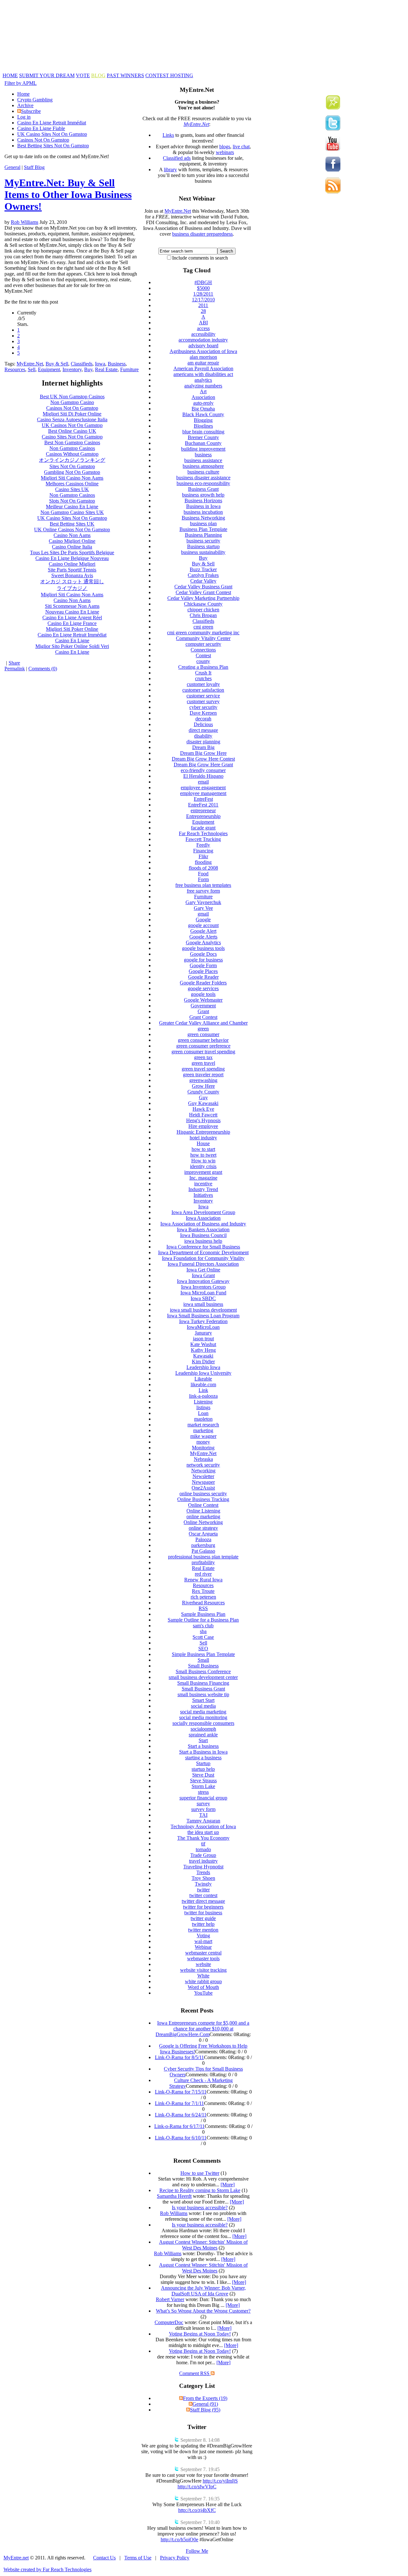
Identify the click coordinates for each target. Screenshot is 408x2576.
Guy (203, 1097)
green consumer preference (203, 1046)
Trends (203, 1872)
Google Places (203, 971)
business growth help (203, 495)
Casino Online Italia (72, 547)
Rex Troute (203, 1591)
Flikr (203, 856)
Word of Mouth (203, 1987)
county (203, 661)
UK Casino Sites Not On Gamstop (52, 134)
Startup (203, 1763)
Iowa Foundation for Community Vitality (203, 1258)
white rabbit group (203, 1981)
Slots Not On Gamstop (72, 501)
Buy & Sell (57, 364)
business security (203, 541)
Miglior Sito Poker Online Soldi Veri (72, 646)
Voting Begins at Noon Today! (200, 2334)
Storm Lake (203, 1786)
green (203, 1029)
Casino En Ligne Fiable (41, 128)
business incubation (203, 512)
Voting (203, 1936)
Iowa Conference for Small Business (203, 1247)
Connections (203, 650)
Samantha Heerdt (174, 2196)
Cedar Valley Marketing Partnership (203, 598)
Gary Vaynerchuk (203, 902)
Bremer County (203, 437)
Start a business (203, 1746)
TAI (203, 1815)
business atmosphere (203, 466)
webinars (225, 152)
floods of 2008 (203, 868)
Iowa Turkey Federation (203, 1321)
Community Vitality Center (203, 638)
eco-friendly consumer (203, 770)
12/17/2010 (203, 300)
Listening (203, 1402)
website (203, 1964)
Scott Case (203, 1637)
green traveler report (203, 1075)
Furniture (129, 369)
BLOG (98, 75)
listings (203, 1407)
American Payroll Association (203, 368)
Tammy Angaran (203, 1821)
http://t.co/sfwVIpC (197, 2487)
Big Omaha (203, 409)
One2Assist (203, 1488)
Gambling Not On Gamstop (72, 472)
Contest (203, 655)
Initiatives (203, 1195)
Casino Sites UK (72, 489)
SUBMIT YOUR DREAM (47, 75)
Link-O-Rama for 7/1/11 (179, 2103)
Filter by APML (21, 83)
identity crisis (203, 1166)
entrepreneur (203, 810)
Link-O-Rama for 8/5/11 (179, 2057)
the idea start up (203, 1832)
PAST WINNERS (125, 75)
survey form (203, 1809)
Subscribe (31, 111)
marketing (203, 1430)
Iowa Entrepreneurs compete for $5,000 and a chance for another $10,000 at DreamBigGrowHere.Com (202, 2029)
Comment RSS (195, 2373)
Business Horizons (203, 500)
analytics (203, 380)
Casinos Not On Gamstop (43, 140)
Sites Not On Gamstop (72, 466)
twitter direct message (203, 1901)
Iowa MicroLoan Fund (203, 1293)
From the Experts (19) (205, 2398)
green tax (203, 1057)
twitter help (203, 1924)
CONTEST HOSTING (169, 75)
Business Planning (203, 535)
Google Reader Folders (203, 983)
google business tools (203, 948)
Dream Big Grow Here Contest (203, 759)
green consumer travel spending (203, 1052)
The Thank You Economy (203, 1838)
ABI (203, 323)
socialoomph (203, 1729)
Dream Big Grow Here (203, 753)
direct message (203, 730)
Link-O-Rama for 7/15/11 (181, 2092)
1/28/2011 (203, 294)
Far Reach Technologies (203, 833)
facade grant (203, 828)
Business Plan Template (203, 529)
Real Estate (106, 369)
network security (203, 1465)
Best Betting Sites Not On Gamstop (53, 146)
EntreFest (203, 799)
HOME (10, 75)
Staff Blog (34, 167)
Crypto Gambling (35, 100)
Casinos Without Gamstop (72, 454)
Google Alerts (203, 937)
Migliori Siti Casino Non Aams (72, 478)
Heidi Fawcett (203, 1115)
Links (168, 135)
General (12, 167)
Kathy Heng (203, 1350)
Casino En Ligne (72, 640)
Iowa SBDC (203, 1298)
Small (203, 1660)
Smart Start (203, 1700)
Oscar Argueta (203, 1534)
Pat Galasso (203, 1551)
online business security (203, 1494)
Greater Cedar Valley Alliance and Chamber (203, 1023)
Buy (88, 369)
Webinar (203, 1947)
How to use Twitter (200, 2173)
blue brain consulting (203, 432)
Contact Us (104, 2558)
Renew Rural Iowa (203, 1580)
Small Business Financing (203, 1683)
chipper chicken (203, 610)
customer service (203, 696)
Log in (24, 117)
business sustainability (203, 552)
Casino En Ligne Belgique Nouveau (72, 558)
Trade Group (203, 1855)
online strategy (203, 1528)
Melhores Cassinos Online (72, 484)
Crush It (203, 673)
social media (203, 1706)
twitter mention (203, 1930)
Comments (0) (43, 669)
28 (203, 311)
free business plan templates (203, 885)
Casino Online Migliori (72, 564)
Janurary (203, 1333)
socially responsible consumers (203, 1723)
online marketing (203, 1516)
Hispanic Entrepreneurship (203, 1132)
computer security (203, 644)
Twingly (203, 1884)
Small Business (203, 1666)
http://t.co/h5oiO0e (179, 2539)
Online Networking (203, 1522)
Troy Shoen (203, 1878)
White (203, 1976)
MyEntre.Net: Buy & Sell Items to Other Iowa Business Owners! (68, 195)
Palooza (203, 1539)
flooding (203, 862)
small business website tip (203, 1694)
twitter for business (203, 1913)
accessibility (203, 334)
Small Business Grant (203, 1689)
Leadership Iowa (203, 1367)
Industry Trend (203, 1189)
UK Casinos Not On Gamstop (72, 425)
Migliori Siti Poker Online (72, 629)
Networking (203, 1471)
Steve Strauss (203, 1781)
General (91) (205, 2404)
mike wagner (203, 1436)
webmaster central (203, 1953)
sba (203, 1631)
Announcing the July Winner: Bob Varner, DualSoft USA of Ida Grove (203, 2291)
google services (203, 988)
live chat (241, 147)
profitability (203, 1562)
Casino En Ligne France (72, 623)
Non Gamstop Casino (72, 402)
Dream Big (203, 747)
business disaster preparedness (202, 234)
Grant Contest (203, 1017)
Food (203, 874)
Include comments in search (200, 258)
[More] (228, 2185)
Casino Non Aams (72, 535)
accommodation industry (203, 340)
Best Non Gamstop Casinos (72, 442)
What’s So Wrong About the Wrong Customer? (203, 2311)
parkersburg (203, 1545)
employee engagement (203, 788)
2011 (203, 305)
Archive (25, 105)
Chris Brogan (203, 615)
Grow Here (203, 1086)
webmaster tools (203, 1958)
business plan (203, 523)
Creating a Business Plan (203, 667)
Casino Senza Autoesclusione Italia (72, 420)
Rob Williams (25, 222)
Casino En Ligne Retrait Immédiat (52, 123)
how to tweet (203, 1155)
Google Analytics (203, 942)
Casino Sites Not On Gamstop (72, 437)
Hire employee (203, 1126)
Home (23, 94)
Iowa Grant (203, 1275)
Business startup (203, 546)
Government (203, 1006)
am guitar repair (203, 363)
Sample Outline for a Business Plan (203, 1620)
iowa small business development (203, 1310)
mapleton (203, 1419)
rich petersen (203, 1597)
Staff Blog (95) (205, 2410)
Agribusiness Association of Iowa (203, 351)
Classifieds (82, 364)
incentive (203, 1184)
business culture (203, 472)
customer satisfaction (203, 690)
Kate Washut (203, 1344)
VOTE (83, 75)
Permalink (15, 669)
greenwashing (203, 1080)
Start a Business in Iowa (203, 1752)
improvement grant (203, 1172)
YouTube (203, 1993)
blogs (225, 147)
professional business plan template (203, 1557)
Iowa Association (203, 1218)
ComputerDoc (169, 2322)
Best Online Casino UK (72, 431)
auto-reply (203, 403)
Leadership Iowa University (203, 1373)
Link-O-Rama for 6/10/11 (181, 2138)
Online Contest (203, 1505)
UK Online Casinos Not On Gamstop (72, 530)
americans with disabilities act (203, 374)
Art (203, 391)
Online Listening (203, 1511)
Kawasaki (203, 1356)
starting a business (203, 1758)
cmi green (203, 627)
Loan (203, 1413)
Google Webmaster (203, 1000)
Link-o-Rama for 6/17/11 (179, 2126)
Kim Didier (203, 1362)
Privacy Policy (175, 2558)
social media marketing (203, 1712)
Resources (15, 369)
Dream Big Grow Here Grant (203, 765)
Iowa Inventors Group (203, 1287)
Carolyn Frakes (203, 575)
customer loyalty (203, 684)
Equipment (49, 369)
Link (203, 1390)
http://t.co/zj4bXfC (197, 2510)
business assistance (203, 460)
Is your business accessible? (200, 2208)
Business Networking (203, 518)
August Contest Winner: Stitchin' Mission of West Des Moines (203, 2245)
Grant (203, 1011)
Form (203, 879)
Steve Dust (203, 1775)
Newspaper (203, 1482)
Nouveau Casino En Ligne (72, 612)
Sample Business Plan (203, 1614)
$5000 (203, 288)
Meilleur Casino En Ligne (72, 507)
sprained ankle (203, 1735)
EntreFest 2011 (203, 805)
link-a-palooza (203, 1396)
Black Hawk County (203, 414)
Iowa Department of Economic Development (203, 1252)
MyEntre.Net (30, 364)
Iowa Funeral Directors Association (203, 1264)
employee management (203, 793)
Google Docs (203, 954)
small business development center (203, 1677)
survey (203, 1803)
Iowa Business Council (203, 1235)
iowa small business (203, 1304)
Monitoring (203, 1448)
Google (203, 920)
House (203, 1143)
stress (203, 1792)
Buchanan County (203, 443)
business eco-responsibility (203, 483)
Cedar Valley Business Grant (203, 587)
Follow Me (197, 2551)
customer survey (203, 701)
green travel (203, 1063)
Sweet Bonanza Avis (72, 575)
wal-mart (203, 1941)
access (203, 328)
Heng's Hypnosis (203, 1120)
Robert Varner (170, 2299)
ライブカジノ (72, 588)
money (203, 1442)
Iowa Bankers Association (203, 1229)
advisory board (203, 346)
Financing (203, 851)
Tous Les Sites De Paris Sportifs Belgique (72, 552)
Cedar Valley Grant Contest (203, 592)
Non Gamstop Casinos (72, 448)
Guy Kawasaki (203, 1103)
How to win (203, 1161)
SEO (203, 1649)
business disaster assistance (203, 478)
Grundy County (203, 1092)
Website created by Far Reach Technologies (47, 2569)
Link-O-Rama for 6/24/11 (181, 2115)
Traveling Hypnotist (203, 1867)
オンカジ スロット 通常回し (72, 581)
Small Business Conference (203, 1671)
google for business (203, 960)
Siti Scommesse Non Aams (72, 606)
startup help (203, 1769)
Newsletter (203, 1476)
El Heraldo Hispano (203, 776)
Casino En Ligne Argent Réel (72, 618)
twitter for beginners (203, 1907)
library (170, 169)
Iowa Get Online (203, 1270)
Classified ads (177, 158)
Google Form (203, 965)
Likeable (203, 1379)
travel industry (203, 1861)
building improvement (203, 449)
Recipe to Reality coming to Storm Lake (200, 2190)
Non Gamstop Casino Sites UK (72, 512)
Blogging (203, 420)
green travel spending (203, 1069)
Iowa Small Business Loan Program (203, 1316)
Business (117, 364)
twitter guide (203, 1918)
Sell (32, 369)
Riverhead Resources (203, 1603)
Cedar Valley (203, 581)
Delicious (203, 724)
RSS (203, 1608)
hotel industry (203, 1138)
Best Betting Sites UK (72, 524)
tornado (203, 1849)
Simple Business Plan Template (203, 1654)
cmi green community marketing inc (203, 633)
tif (203, 1844)
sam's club (203, 1626)
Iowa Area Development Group (203, 1212)
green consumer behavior (203, 1040)
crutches (203, 678)
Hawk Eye (203, 1109)
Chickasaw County (203, 604)
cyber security (203, 707)
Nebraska (203, 1459)
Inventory (72, 369)
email (203, 782)
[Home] (158, 71)
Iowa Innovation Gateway (203, 1281)
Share (14, 663)
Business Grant (203, 489)
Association (203, 397)
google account (203, 925)
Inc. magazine (203, 1178)
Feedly (203, 845)
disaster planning (203, 742)
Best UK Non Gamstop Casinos (72, 397)
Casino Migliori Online (72, 541)
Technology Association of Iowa (203, 1826)
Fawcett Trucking (203, 839)
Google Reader (203, 977)
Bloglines (203, 426)
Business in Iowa (203, 506)
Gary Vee (203, 908)
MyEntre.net (16, 2558)
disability (203, 736)
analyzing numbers (203, 386)
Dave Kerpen (203, 713)
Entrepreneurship (203, 816)
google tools (203, 994)
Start (203, 1740)
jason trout (203, 1339)
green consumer (203, 1034)
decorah (203, 719)
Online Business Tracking (203, 1499)
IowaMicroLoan (203, 1327)
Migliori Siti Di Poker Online (72, 414)
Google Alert (203, 931)
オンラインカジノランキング (72, 460)
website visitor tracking (203, 1970)
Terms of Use (138, 2558)
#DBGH (203, 282)
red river (203, 1574)
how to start (203, 1149)
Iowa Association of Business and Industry (203, 1224)
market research (203, 1425)
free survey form (203, 891)
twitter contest (203, 1895)
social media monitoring (203, 1717)
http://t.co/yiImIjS (220, 2481)
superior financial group (203, 1798)
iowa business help (203, 1241)
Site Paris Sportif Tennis (72, 570)
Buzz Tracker (203, 569)
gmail (203, 914)
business (203, 455)
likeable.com (203, 1384)
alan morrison (203, 357)
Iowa (100, 364)
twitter (203, 1890)
